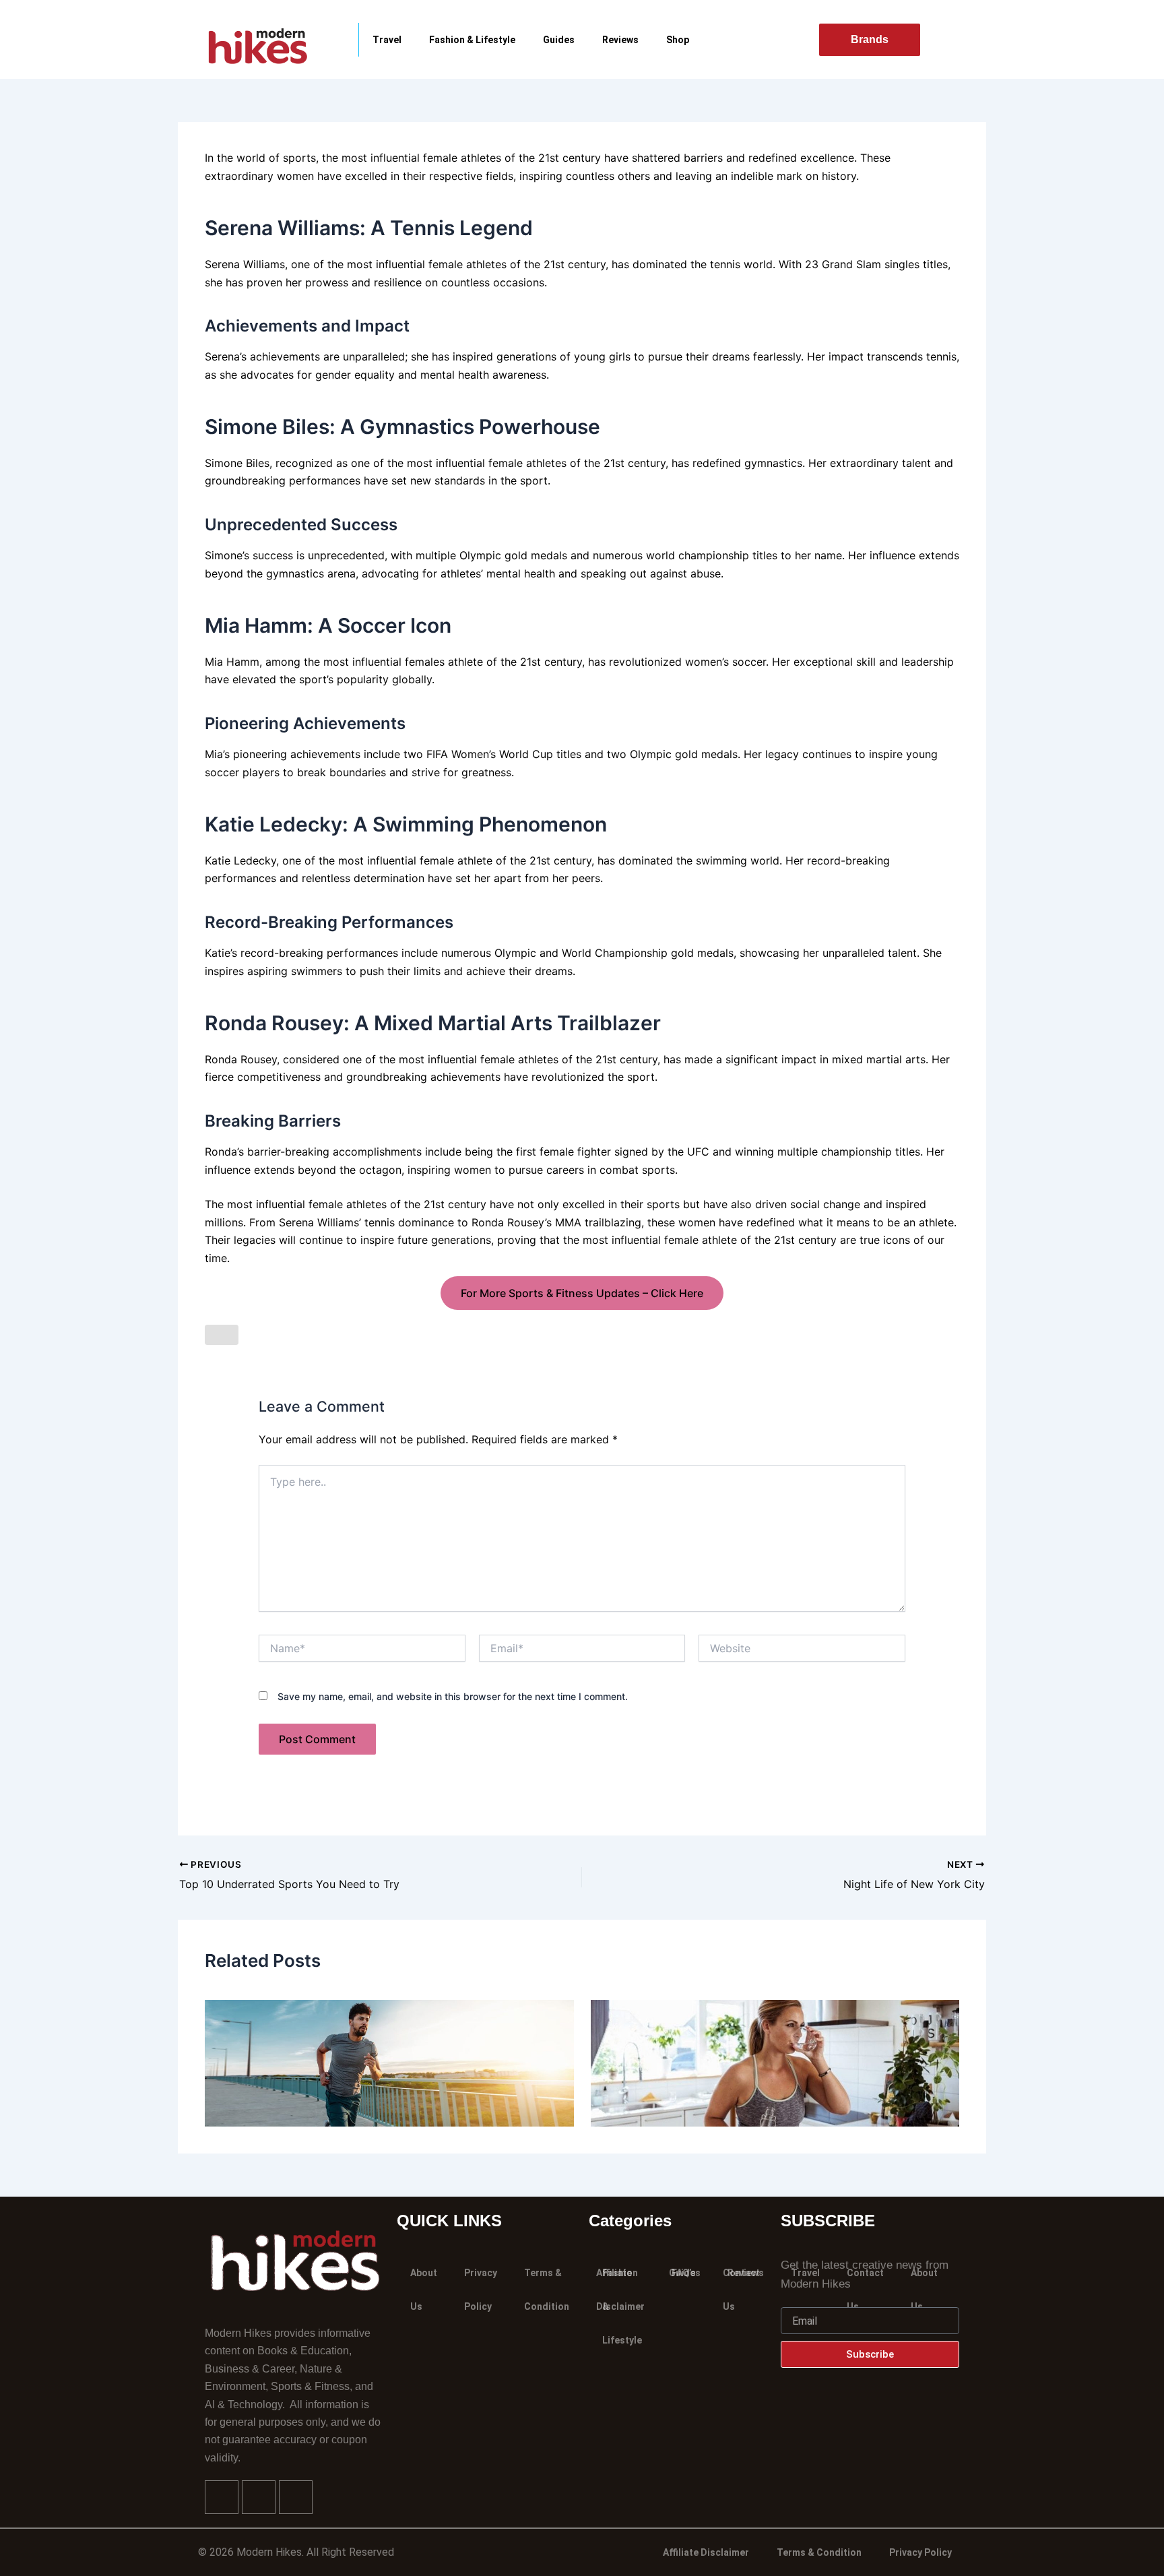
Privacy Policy (481, 2290)
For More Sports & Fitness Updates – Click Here (582, 1293)
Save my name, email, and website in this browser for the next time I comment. (453, 1696)
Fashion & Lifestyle (472, 40)
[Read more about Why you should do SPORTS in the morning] (389, 2063)
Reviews (620, 40)
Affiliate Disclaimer (706, 2552)
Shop (678, 40)
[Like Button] (222, 1335)
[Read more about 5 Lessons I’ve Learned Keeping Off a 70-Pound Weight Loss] (775, 2063)
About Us (424, 2290)
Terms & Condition (547, 2290)
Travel (387, 40)
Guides (559, 40)
